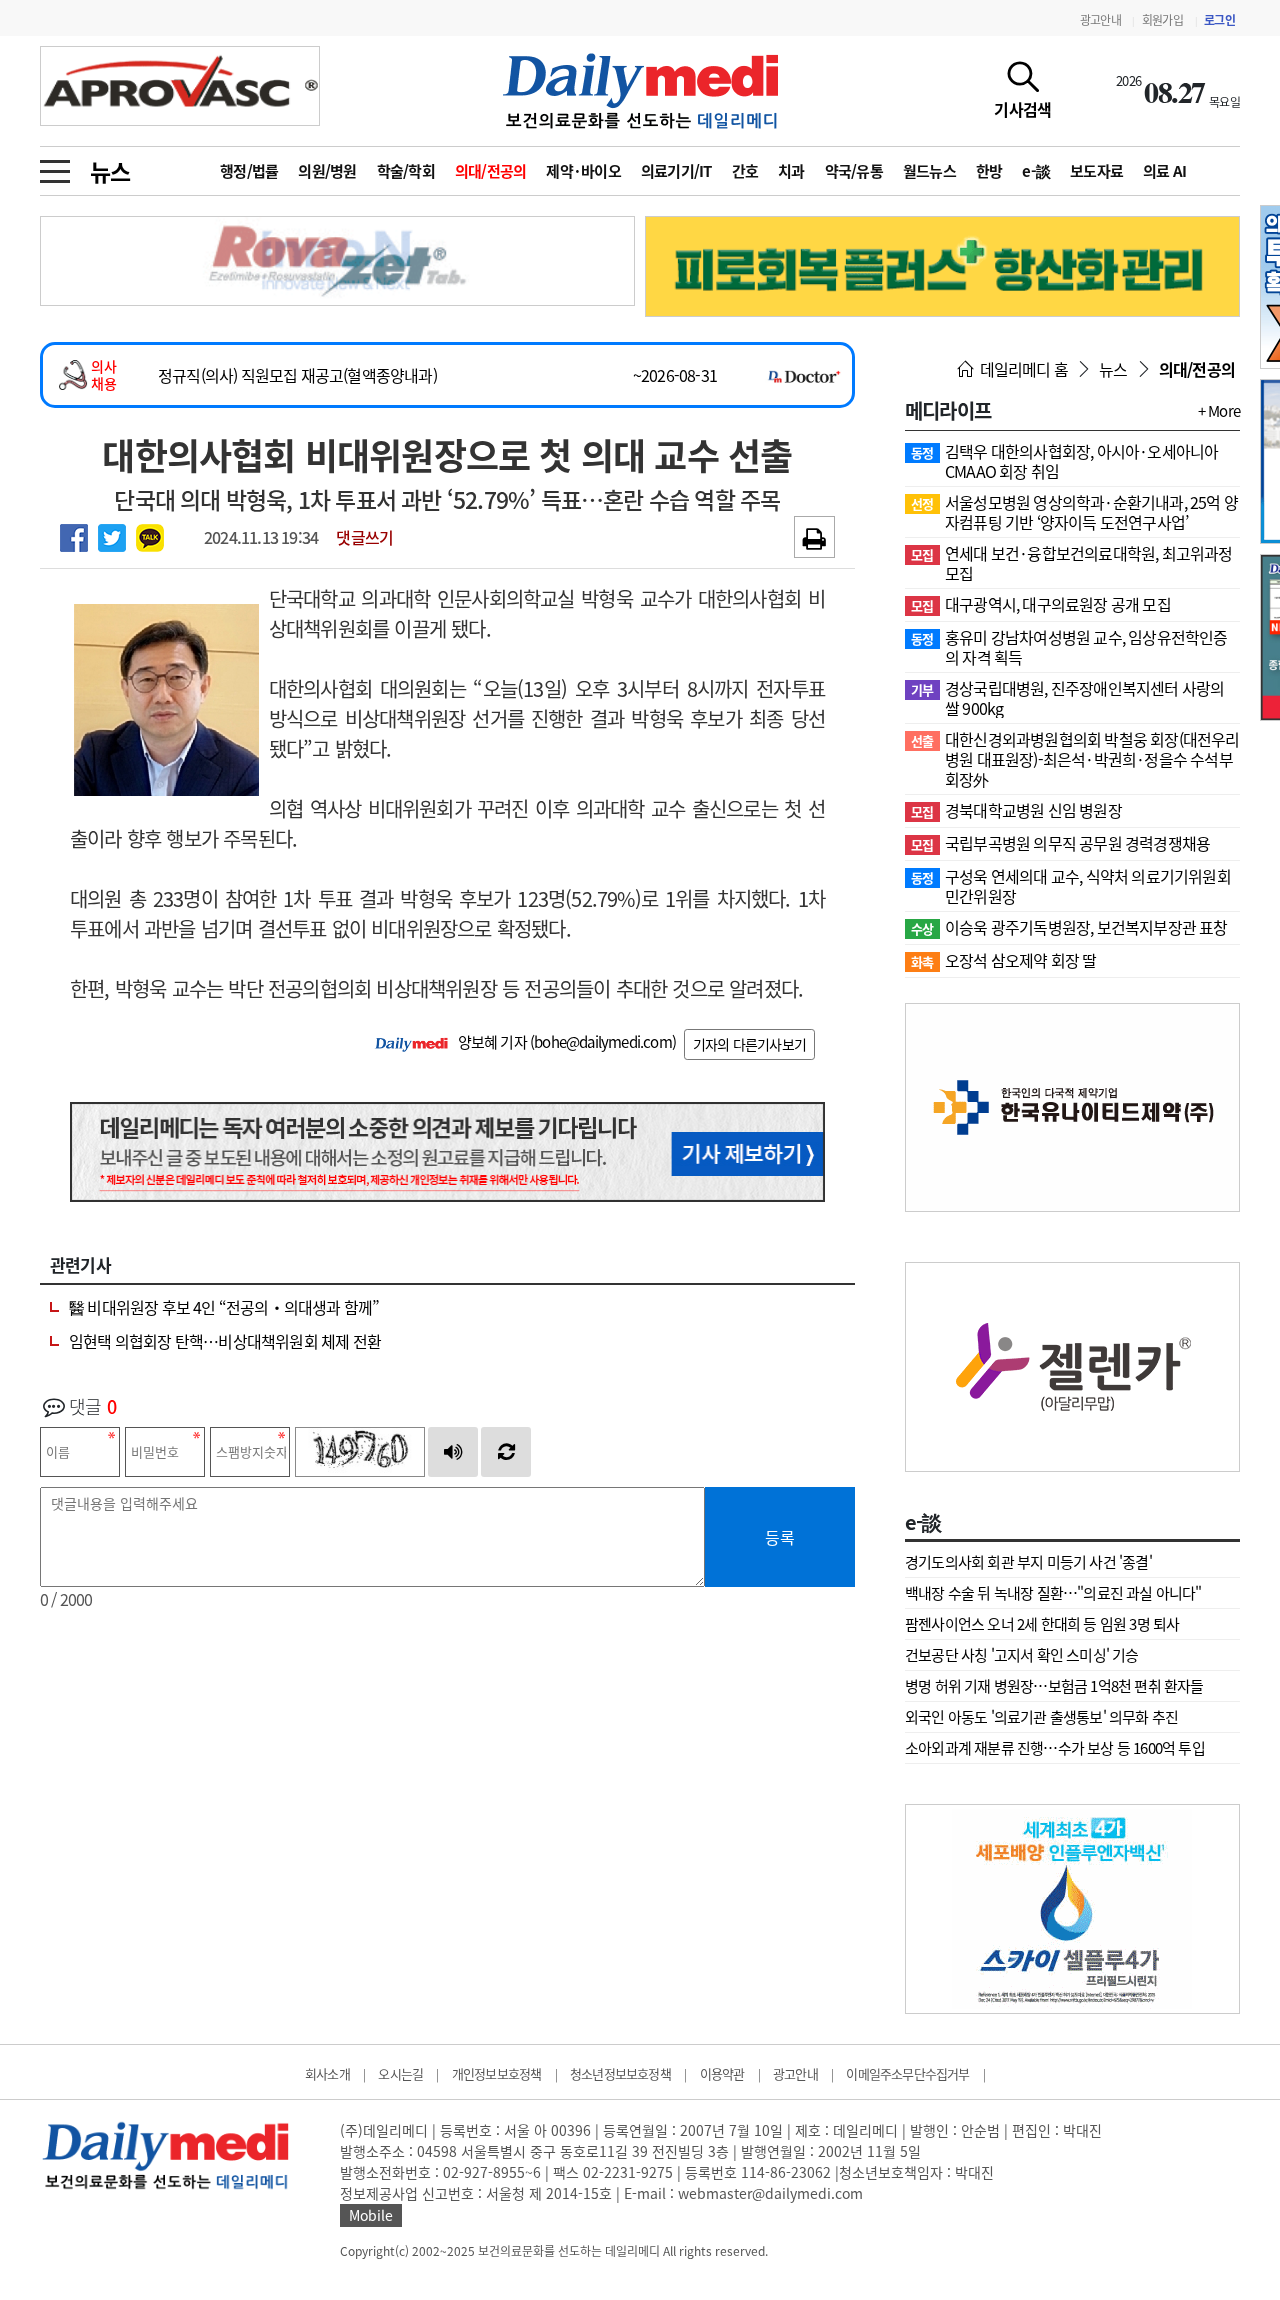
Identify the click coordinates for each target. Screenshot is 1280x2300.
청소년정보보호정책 (620, 2073)
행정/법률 (249, 171)
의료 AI (1164, 171)
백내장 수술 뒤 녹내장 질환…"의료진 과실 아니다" (1053, 1593)
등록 (780, 1537)
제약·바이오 (583, 171)
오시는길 (400, 2073)
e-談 (1036, 171)
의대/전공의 (491, 171)
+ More (1219, 411)
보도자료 (1096, 171)
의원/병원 (327, 171)
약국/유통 (854, 171)
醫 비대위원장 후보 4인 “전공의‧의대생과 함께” (224, 1307)
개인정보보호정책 (497, 2073)
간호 (745, 171)
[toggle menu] (55, 166)
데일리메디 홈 (1022, 369)
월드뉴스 (929, 171)
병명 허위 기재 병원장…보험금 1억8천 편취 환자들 (1054, 1686)
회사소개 (327, 2073)
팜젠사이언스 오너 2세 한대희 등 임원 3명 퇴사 (1042, 1624)
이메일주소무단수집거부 (907, 2073)
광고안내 (1100, 20)
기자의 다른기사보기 (749, 1044)
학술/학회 (406, 171)
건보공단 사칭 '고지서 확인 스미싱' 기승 (1022, 1655)
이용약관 (722, 2073)
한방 (989, 171)
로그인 (1219, 20)
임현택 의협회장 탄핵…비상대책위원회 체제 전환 (225, 1341)
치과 (791, 171)
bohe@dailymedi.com (603, 1042)
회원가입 (1162, 20)
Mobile (371, 2215)
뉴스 (110, 171)
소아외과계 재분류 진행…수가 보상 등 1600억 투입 (1055, 1748)
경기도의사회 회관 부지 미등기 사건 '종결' (1028, 1562)
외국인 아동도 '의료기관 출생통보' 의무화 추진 (1041, 1717)
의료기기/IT (676, 171)
